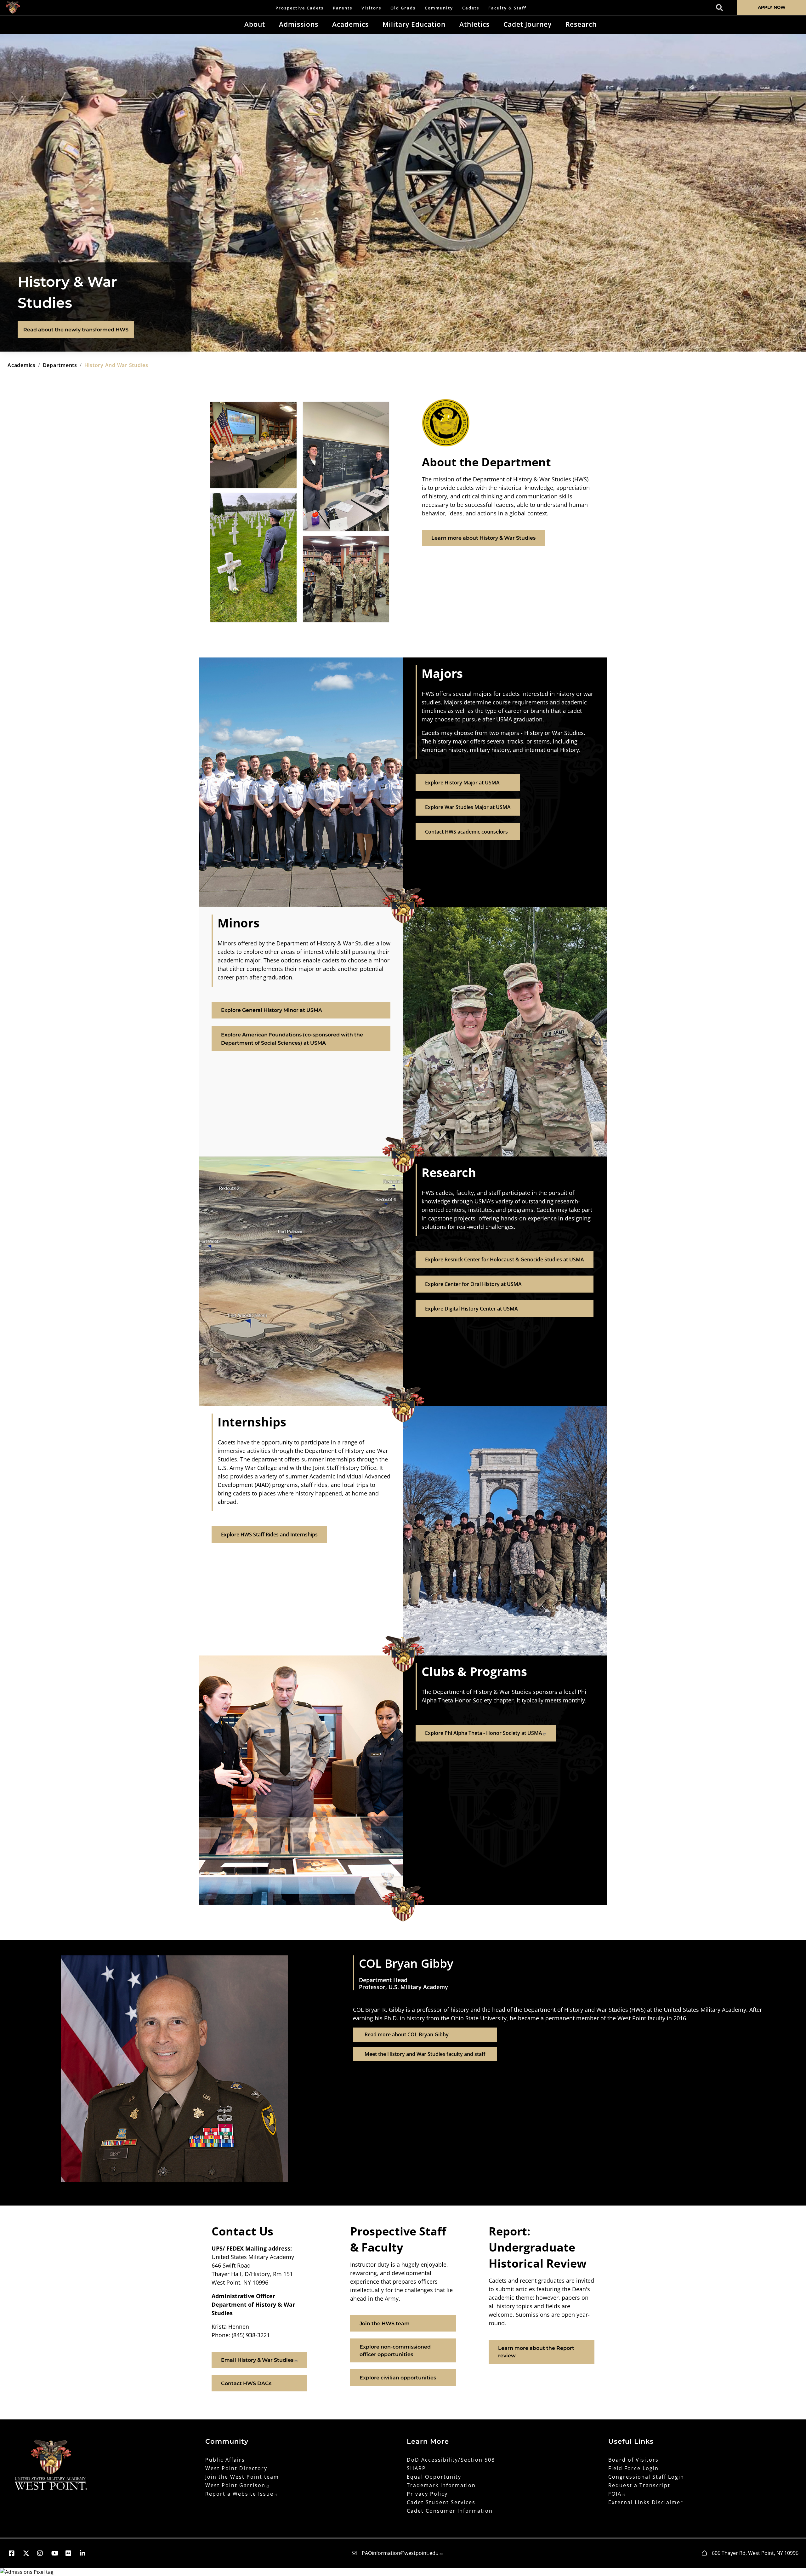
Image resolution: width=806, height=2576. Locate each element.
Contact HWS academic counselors (466, 832)
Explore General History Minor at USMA (272, 1010)
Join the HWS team (385, 2324)
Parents (343, 8)
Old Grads (403, 8)
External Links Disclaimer (646, 2502)
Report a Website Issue (239, 2494)
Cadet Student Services (441, 2502)
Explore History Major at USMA (462, 783)
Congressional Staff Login (646, 2477)
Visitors (371, 8)
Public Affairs (225, 2460)
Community (439, 8)
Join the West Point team (242, 2477)
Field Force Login (633, 2468)
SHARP (416, 2468)
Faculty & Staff (507, 8)
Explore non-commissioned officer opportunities (395, 2351)
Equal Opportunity (434, 2477)
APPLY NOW (772, 7)
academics (22, 365)
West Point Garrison (235, 2485)
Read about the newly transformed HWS (76, 330)
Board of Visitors (633, 2460)
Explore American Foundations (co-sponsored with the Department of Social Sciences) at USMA (292, 1039)
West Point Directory (236, 2468)
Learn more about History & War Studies (483, 538)
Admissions (299, 24)
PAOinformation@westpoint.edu (400, 2553)
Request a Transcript (639, 2485)
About (255, 24)
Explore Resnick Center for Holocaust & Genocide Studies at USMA (505, 1259)
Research (581, 24)
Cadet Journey (528, 24)
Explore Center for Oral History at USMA (473, 1284)
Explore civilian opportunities (398, 2378)
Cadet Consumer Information (450, 2511)
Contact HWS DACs (246, 2383)
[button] (15, 2553)
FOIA (615, 2494)
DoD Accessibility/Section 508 (451, 2460)
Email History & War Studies (257, 2360)
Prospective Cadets (300, 8)
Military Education (414, 24)
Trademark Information (441, 2485)
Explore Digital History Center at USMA (471, 1309)
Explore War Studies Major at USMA (468, 807)
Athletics (474, 24)
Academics (350, 24)
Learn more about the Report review (536, 2352)
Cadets (471, 8)
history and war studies (116, 365)
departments (60, 365)
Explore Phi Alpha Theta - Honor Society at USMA (484, 1733)
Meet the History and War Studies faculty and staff (425, 2054)
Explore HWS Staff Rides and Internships (269, 1535)
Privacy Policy (427, 2494)
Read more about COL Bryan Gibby (407, 2034)
